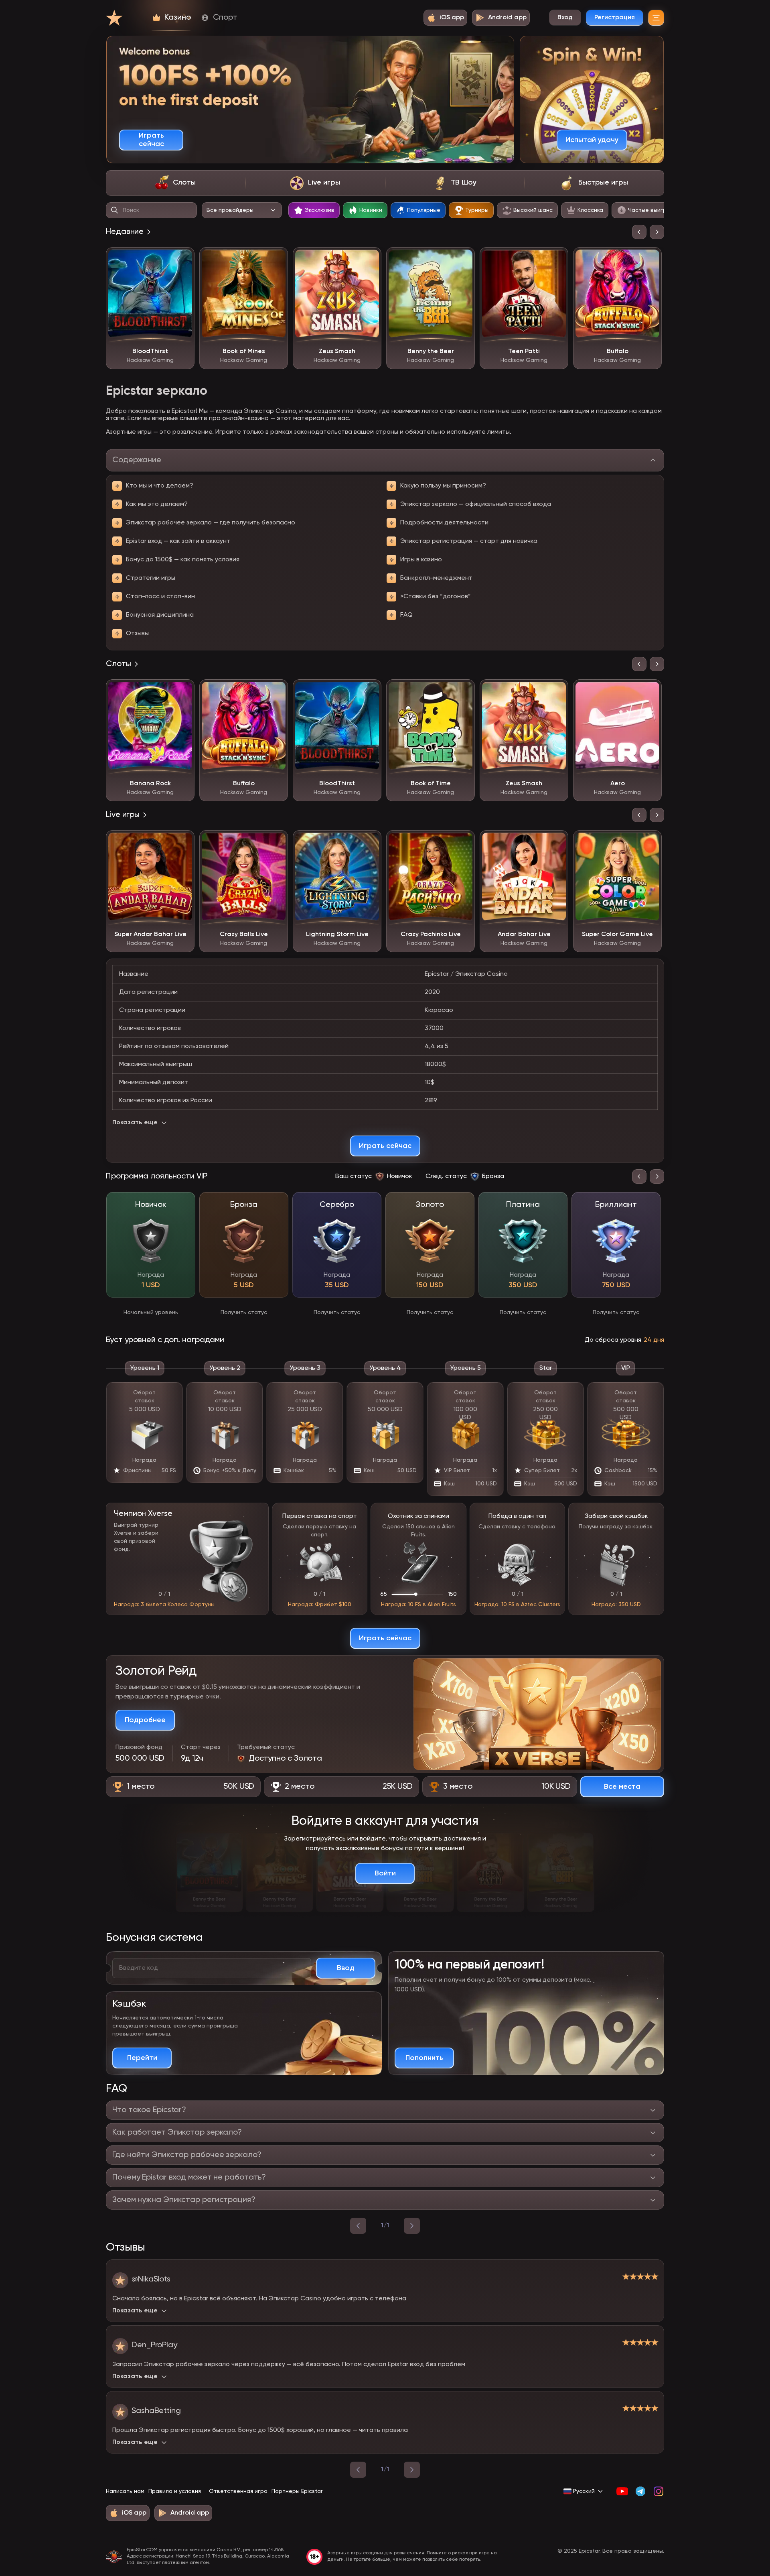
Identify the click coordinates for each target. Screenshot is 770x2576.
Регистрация (615, 18)
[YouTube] (622, 2491)
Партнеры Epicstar (297, 2491)
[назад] (358, 2226)
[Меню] (656, 18)
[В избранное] (182, 259)
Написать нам (125, 2491)
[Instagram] (658, 2491)
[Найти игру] (115, 210)
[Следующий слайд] (657, 232)
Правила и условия (175, 2491)
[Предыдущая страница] (358, 2470)
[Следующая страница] (412, 2470)
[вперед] (412, 2226)
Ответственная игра (238, 2491)
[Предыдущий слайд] (639, 232)
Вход (565, 18)
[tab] (175, 183)
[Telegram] (640, 2491)
